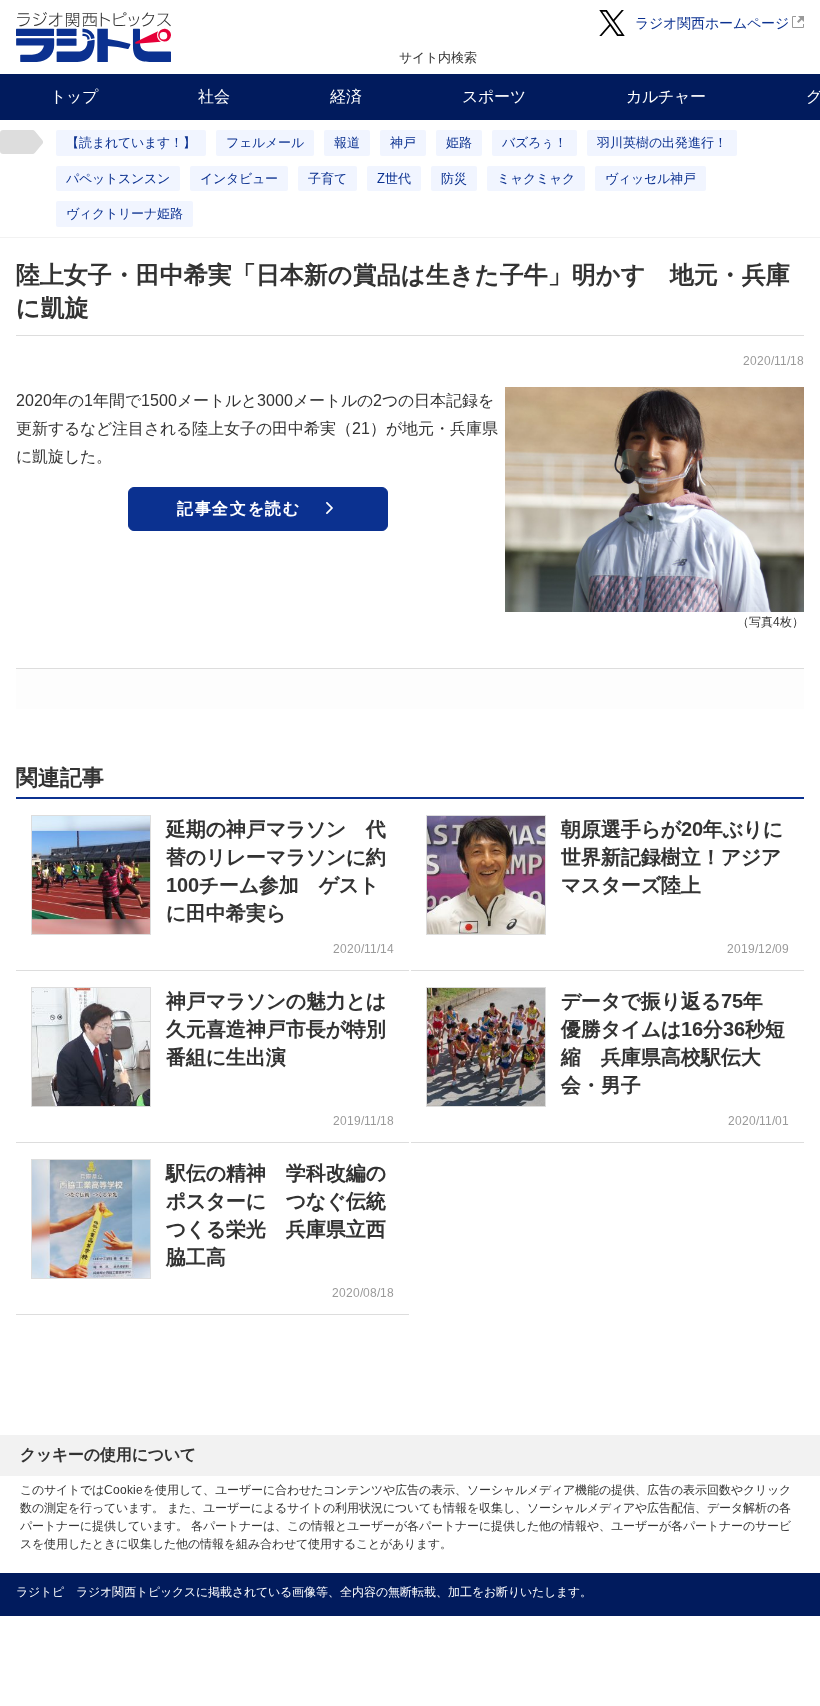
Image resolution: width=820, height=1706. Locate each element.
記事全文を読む (238, 508)
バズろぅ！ (534, 142)
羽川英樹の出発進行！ (662, 142)
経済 (346, 96)
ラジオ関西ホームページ (712, 23)
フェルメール (265, 142)
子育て (327, 178)
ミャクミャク (536, 178)
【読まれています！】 (131, 142)
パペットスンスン (118, 178)
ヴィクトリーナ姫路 (124, 213)
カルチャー (666, 96)
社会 (214, 96)
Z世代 (394, 178)
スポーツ (494, 96)
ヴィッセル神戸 (650, 178)
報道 (347, 142)
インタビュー (239, 178)
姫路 (459, 142)
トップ (74, 96)
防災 (454, 178)
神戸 (403, 142)
